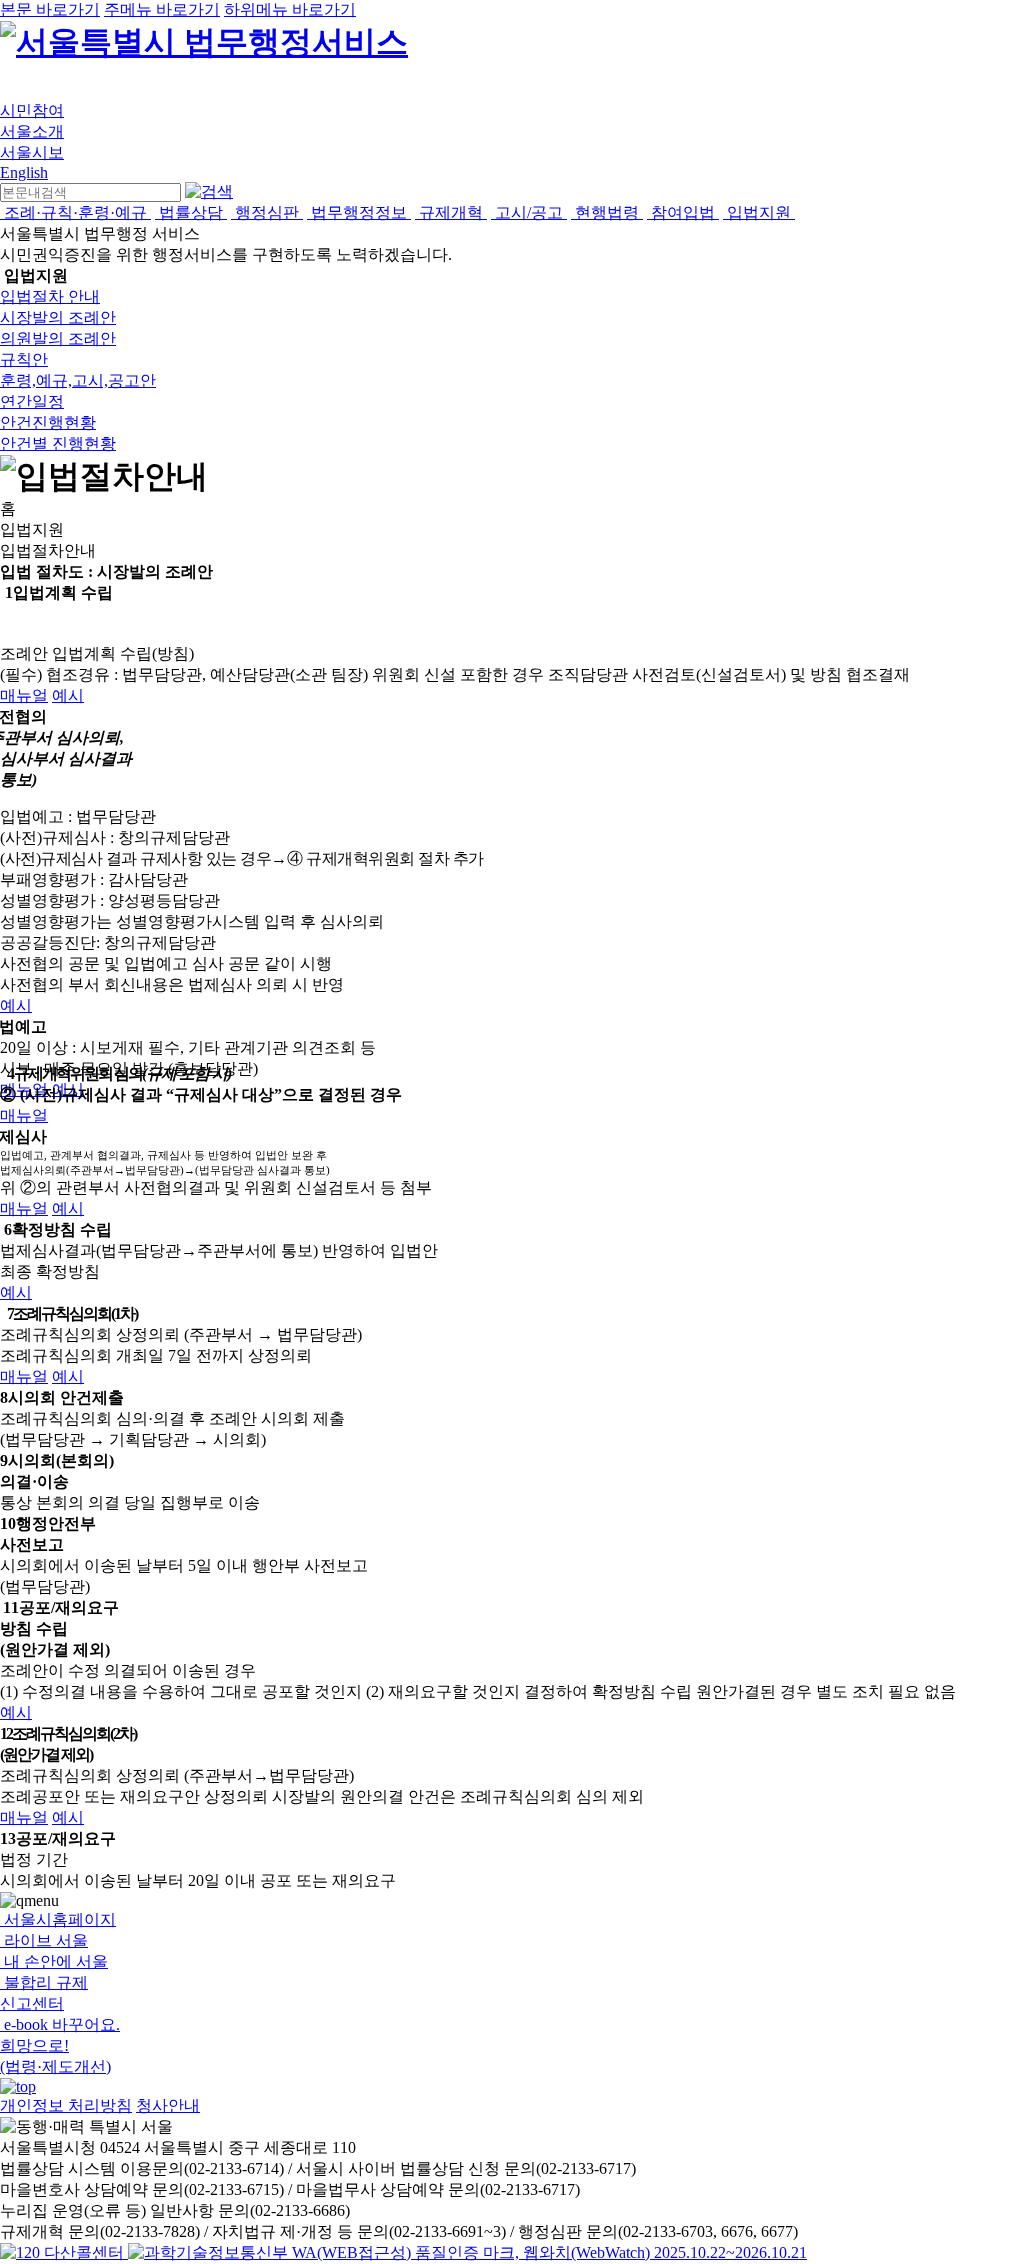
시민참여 (32, 110)
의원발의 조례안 (58, 338)
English (24, 172)
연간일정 (32, 401)
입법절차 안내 (50, 296)
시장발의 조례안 (58, 317)
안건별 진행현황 (58, 443)
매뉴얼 (24, 695)
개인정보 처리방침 (66, 2105)
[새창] (467, 2252)
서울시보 (32, 152)
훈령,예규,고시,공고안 (78, 380)
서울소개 (32, 131)
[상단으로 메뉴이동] (18, 2086)
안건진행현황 (48, 422)
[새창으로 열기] (64, 2252)
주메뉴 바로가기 (162, 9)
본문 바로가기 (50, 9)
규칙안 (24, 359)
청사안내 (168, 2105)
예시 (68, 695)
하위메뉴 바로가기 (290, 9)
